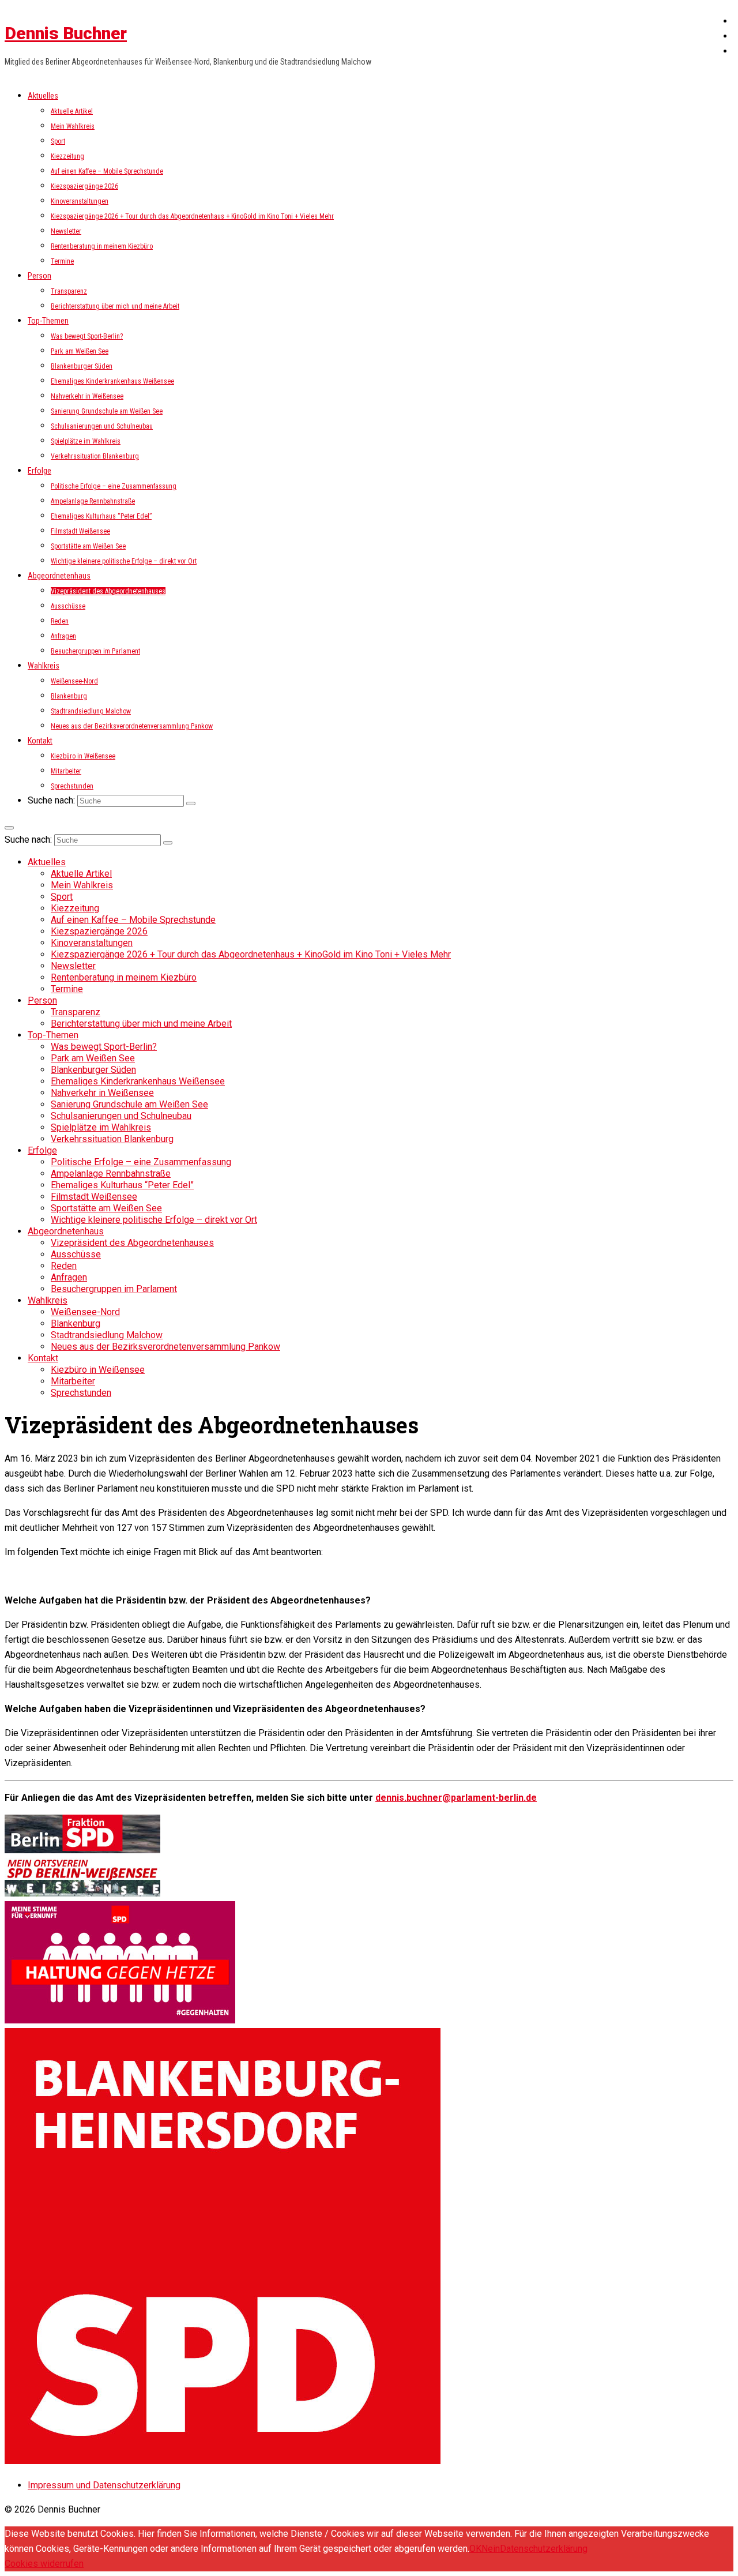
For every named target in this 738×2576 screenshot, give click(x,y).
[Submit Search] (191, 803)
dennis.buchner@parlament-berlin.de (456, 1798)
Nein (491, 2549)
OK (475, 2549)
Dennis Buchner (66, 33)
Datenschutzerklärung (544, 2549)
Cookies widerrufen (44, 2564)
